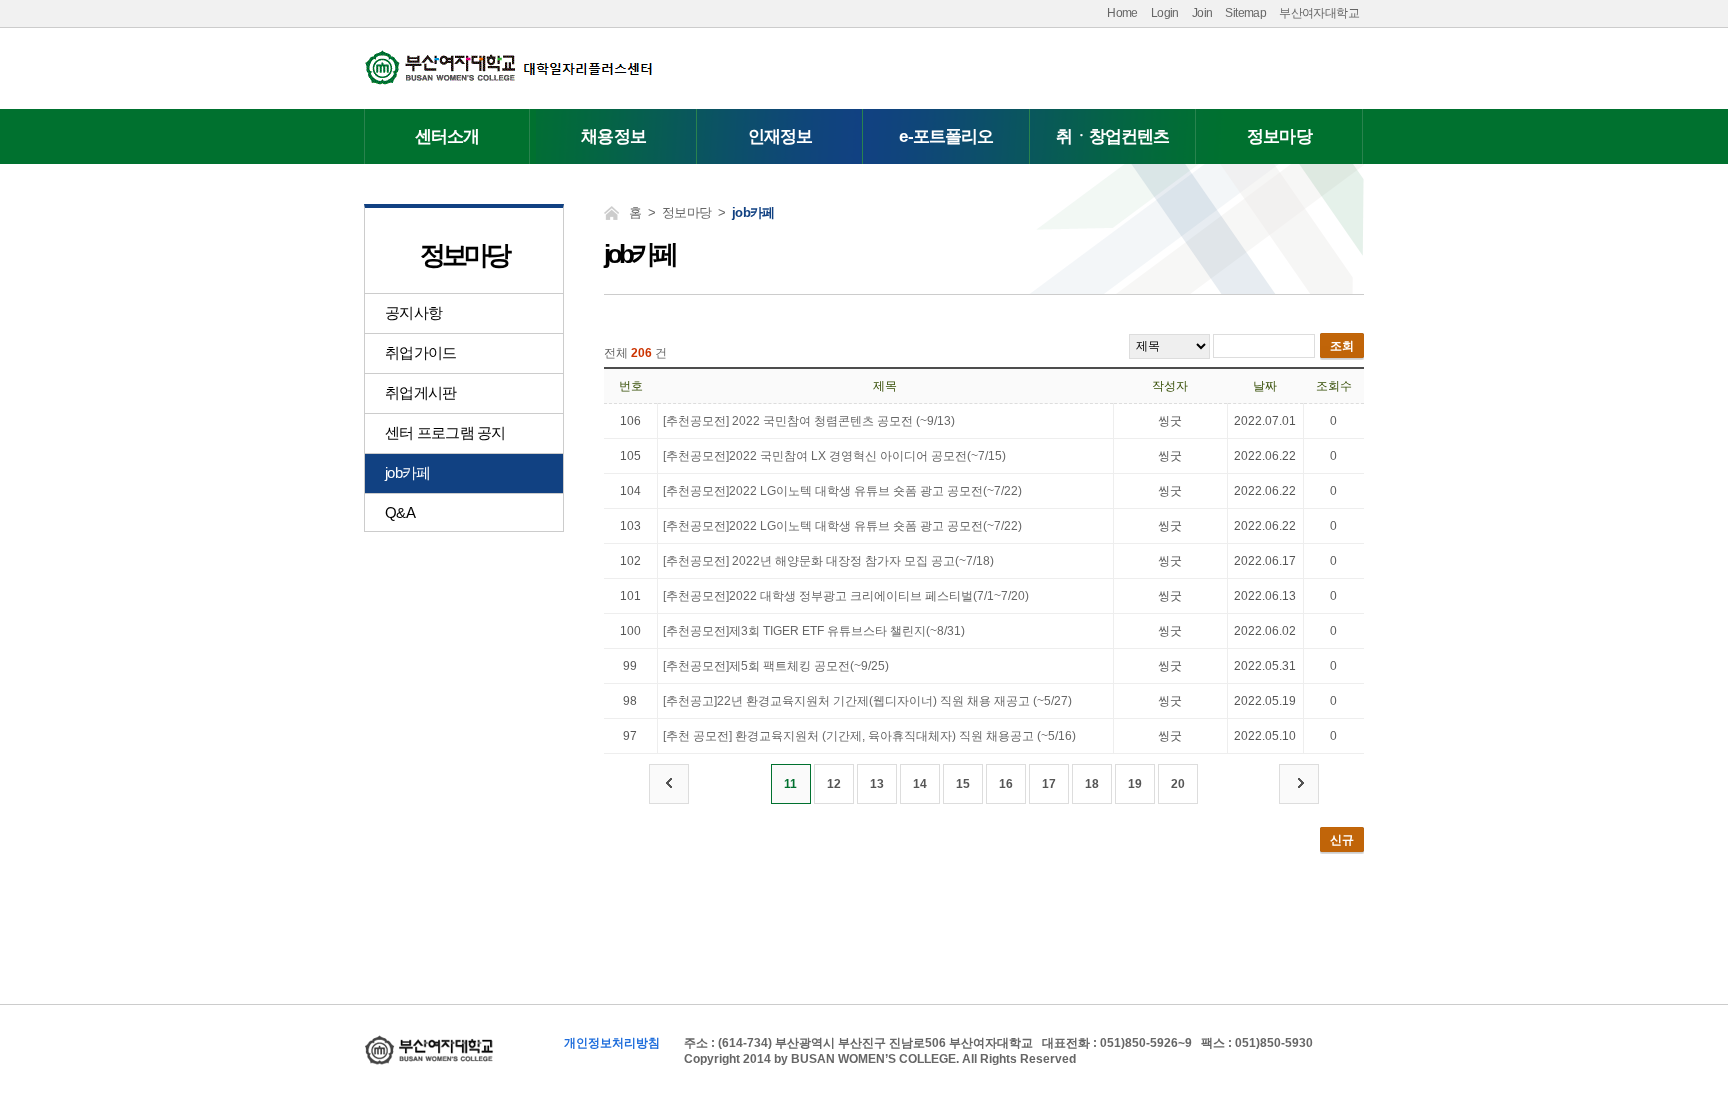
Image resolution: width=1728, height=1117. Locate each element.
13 (877, 784)
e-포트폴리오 (946, 136)
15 (963, 784)
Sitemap (1245, 13)
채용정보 (613, 136)
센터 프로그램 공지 (445, 432)
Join (1202, 13)
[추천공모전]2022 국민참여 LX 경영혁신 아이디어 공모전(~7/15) (834, 456)
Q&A (400, 512)
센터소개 (447, 136)
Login (1165, 13)
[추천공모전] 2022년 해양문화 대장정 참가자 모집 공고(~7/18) (828, 561)
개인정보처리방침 (612, 1043)
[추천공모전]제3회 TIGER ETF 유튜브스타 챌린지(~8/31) (814, 631)
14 (920, 784)
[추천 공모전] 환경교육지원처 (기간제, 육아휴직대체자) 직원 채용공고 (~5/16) (869, 736)
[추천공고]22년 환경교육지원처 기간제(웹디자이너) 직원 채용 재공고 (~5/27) (867, 701)
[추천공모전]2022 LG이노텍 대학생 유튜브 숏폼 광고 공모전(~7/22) (842, 491)
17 (1049, 784)
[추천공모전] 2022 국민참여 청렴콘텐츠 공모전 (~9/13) (809, 421)
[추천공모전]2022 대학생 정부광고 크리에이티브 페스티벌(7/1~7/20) (846, 596)
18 (1092, 784)
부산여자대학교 (1319, 13)
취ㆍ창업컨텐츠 (1112, 136)
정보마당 (1279, 136)
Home (1122, 13)
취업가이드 (420, 352)
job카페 (407, 472)
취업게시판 (420, 392)
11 (790, 784)
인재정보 (780, 136)
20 (1178, 784)
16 (1006, 784)
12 (834, 784)
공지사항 (413, 312)
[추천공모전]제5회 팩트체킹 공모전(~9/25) (776, 666)
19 (1135, 784)
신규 (1342, 840)
